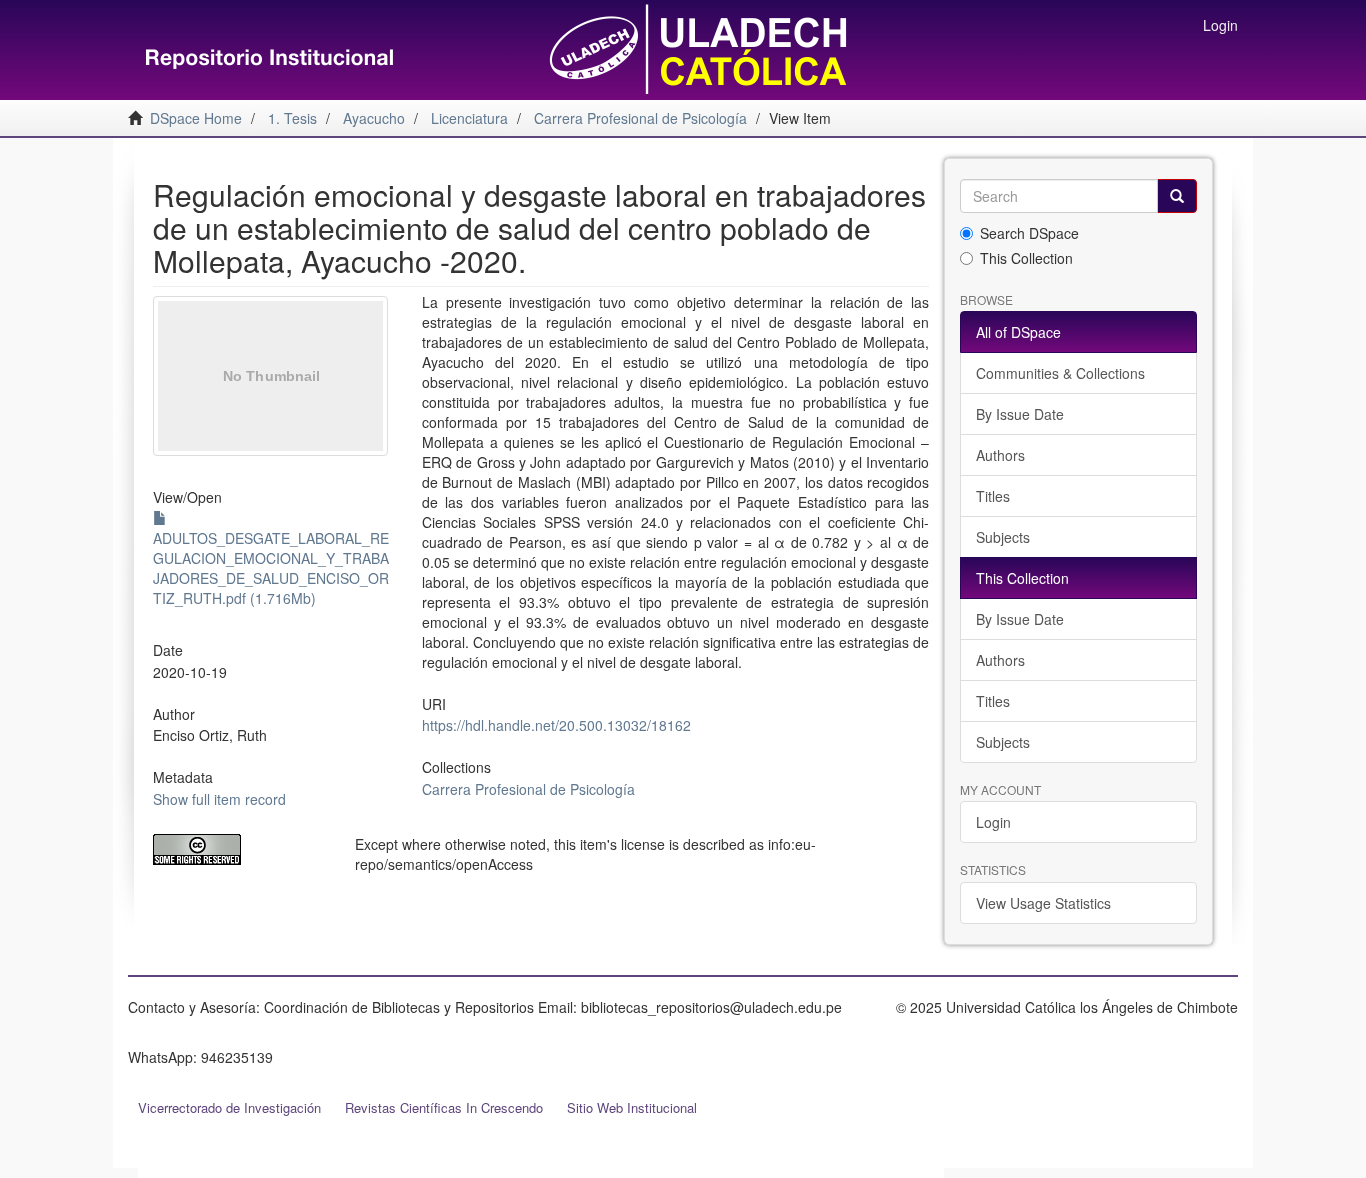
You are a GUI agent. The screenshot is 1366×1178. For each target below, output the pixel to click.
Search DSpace (1029, 233)
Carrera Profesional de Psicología (528, 789)
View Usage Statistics (1043, 903)
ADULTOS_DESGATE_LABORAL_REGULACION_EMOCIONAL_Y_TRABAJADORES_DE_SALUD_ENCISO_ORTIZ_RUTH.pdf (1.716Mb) (271, 568)
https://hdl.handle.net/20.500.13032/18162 (556, 725)
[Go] (1177, 196)
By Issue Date (1020, 414)
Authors (1000, 455)
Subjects (1003, 537)
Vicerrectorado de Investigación (229, 1107)
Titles (993, 496)
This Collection (1026, 258)
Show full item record (219, 799)
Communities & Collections (1060, 373)
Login (993, 822)
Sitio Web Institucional (632, 1107)
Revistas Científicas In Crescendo (444, 1107)
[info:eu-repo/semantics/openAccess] (239, 849)
